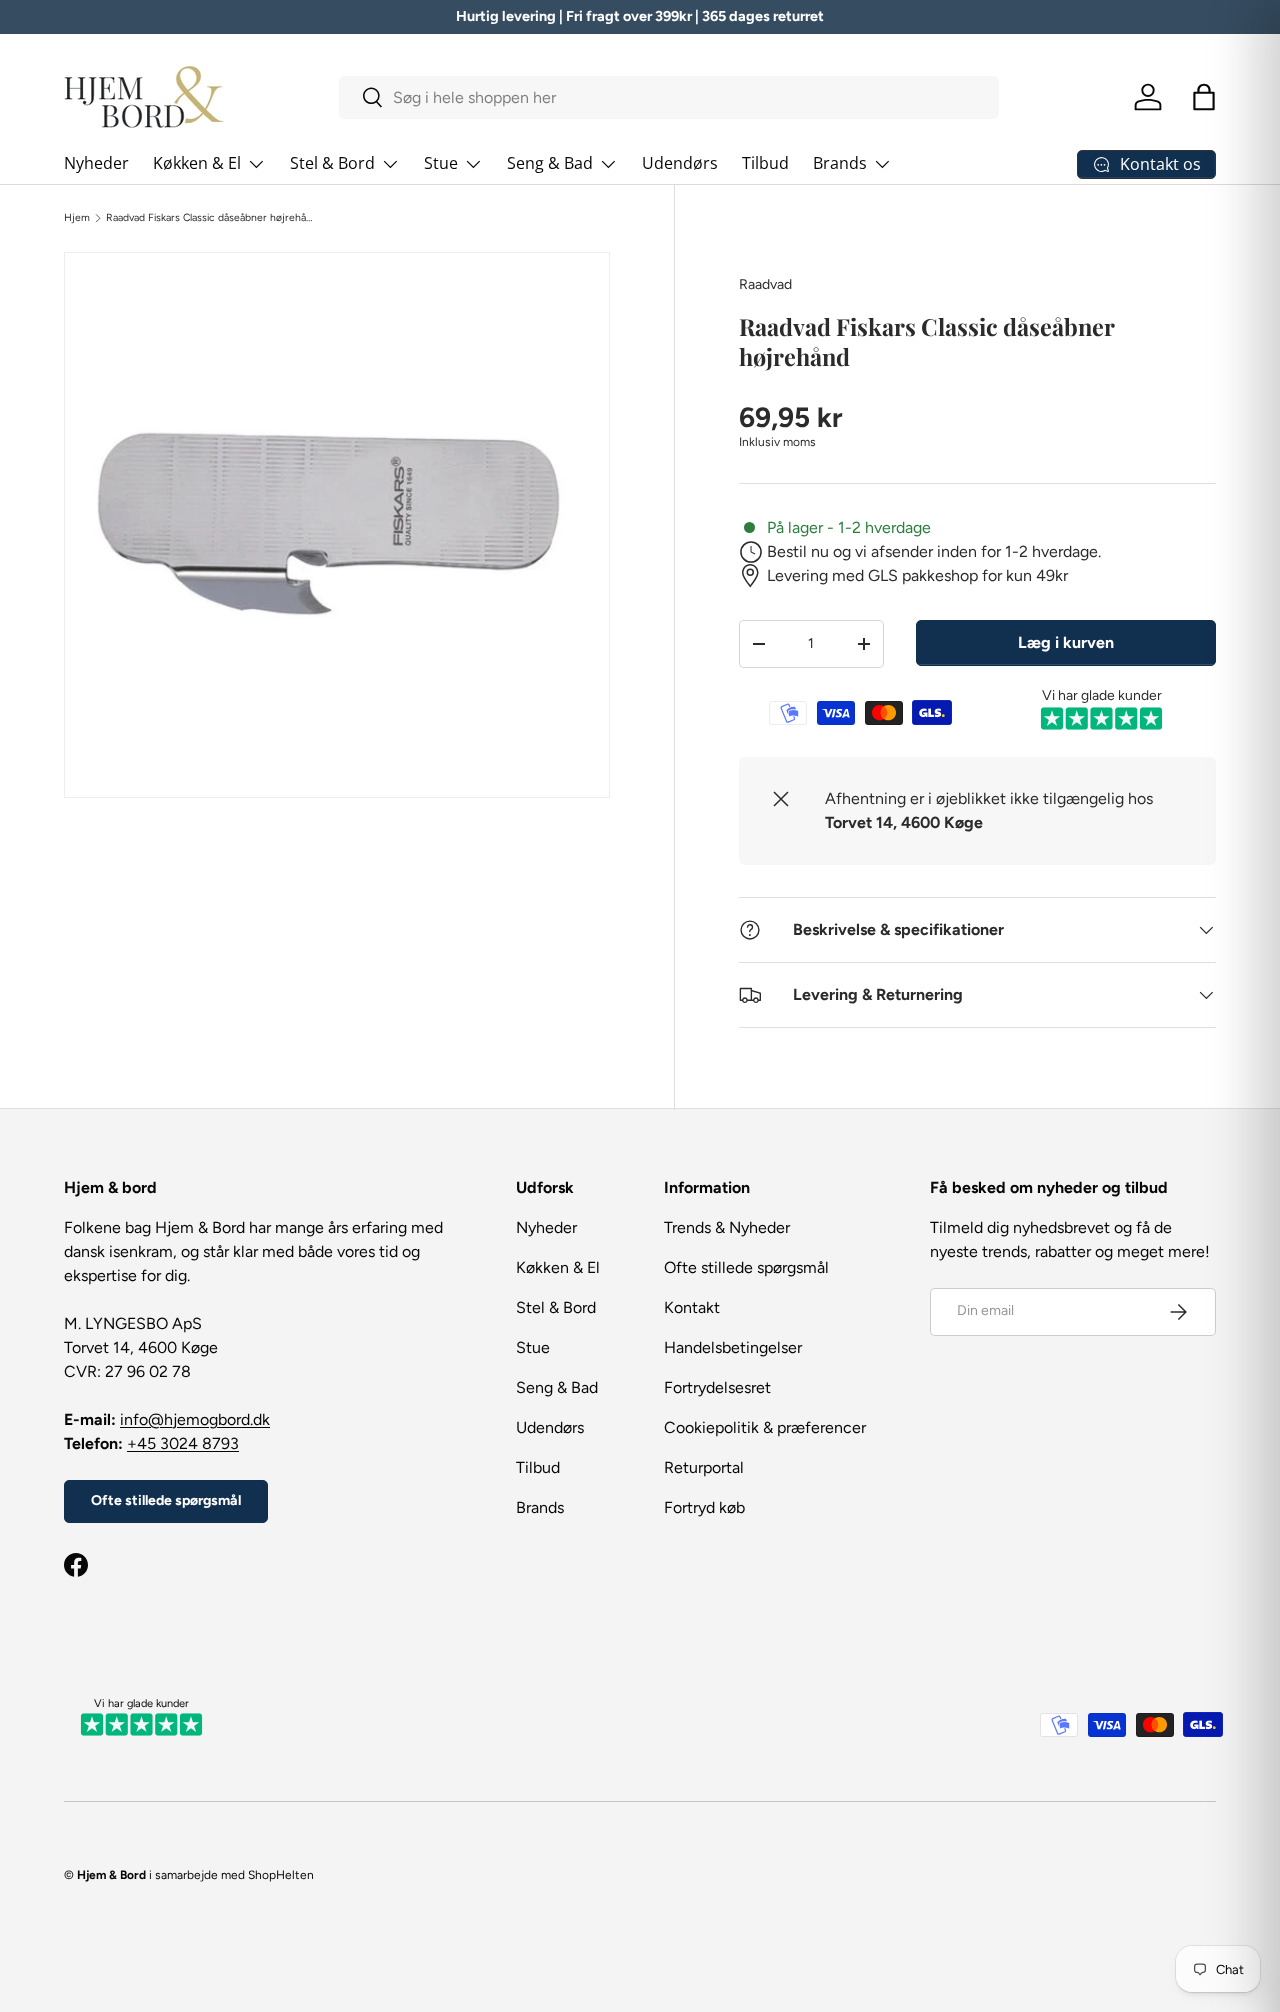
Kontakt (692, 1307)
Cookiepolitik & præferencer (765, 1427)
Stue (441, 163)
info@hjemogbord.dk (195, 1419)
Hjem (77, 218)
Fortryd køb (704, 1507)
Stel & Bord (332, 163)
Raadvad (765, 284)
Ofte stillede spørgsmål (166, 1500)
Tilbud (765, 163)
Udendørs (680, 163)
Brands (840, 163)
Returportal (704, 1467)
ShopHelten (281, 1875)
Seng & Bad (550, 163)
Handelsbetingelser (733, 1347)
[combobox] (669, 97)
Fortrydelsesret (717, 1387)
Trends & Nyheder (727, 1227)
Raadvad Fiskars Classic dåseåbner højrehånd (210, 218)
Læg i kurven (1066, 642)
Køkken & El (197, 163)
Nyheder (96, 163)
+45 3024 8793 (183, 1443)
